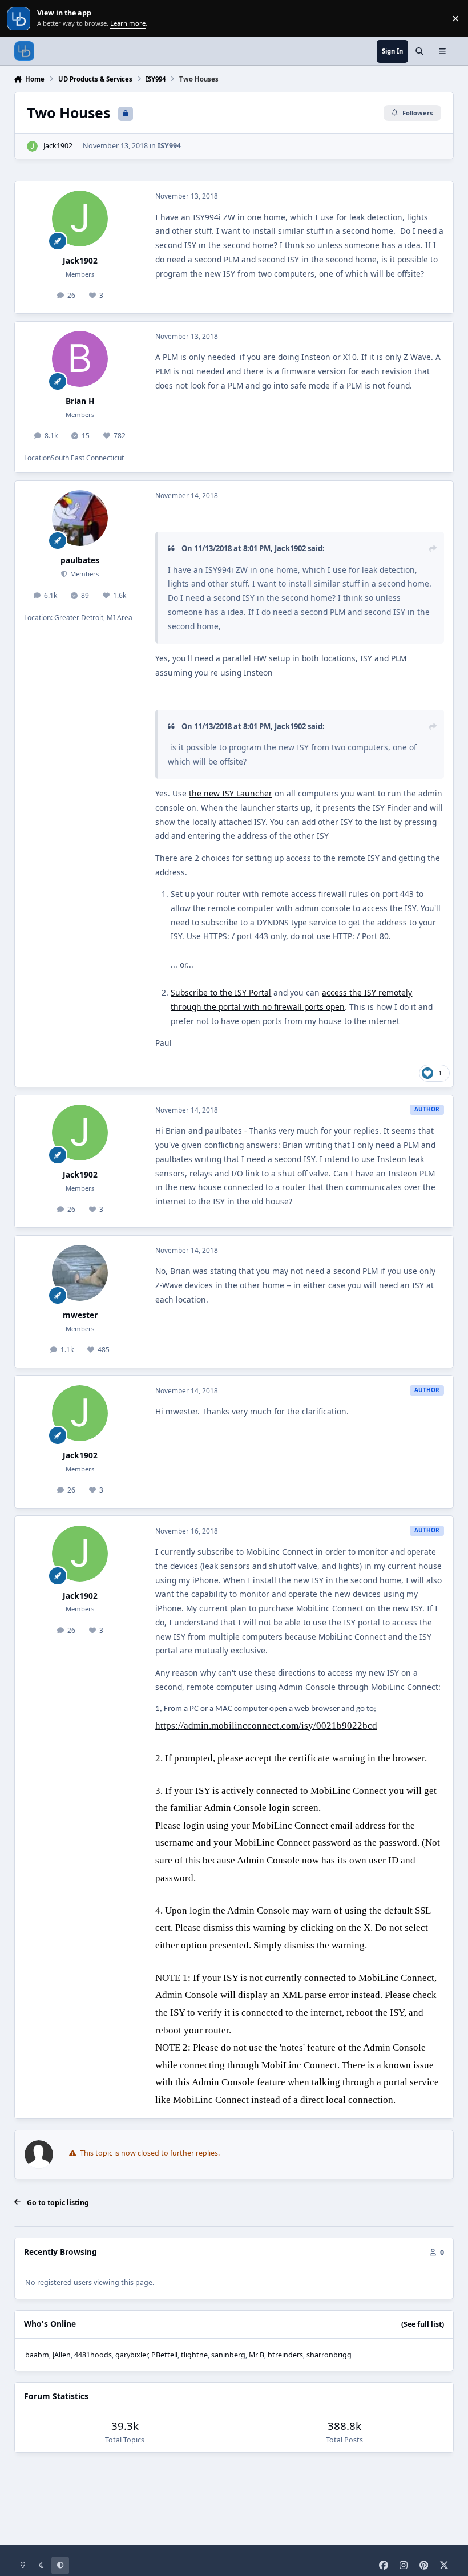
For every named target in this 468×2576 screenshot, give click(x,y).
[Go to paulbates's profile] (80, 518)
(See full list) (423, 2324)
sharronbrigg (329, 2355)
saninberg (228, 2355)
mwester (80, 1315)
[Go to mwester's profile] (80, 1273)
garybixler (132, 2355)
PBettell (164, 2355)
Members (84, 574)
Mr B (257, 2355)
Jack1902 (58, 146)
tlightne (194, 2355)
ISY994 (169, 146)
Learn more (20, 19)
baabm (37, 2355)
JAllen (62, 2355)
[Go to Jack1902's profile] (32, 146)
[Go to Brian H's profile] (80, 359)
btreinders (285, 2355)
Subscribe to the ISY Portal (221, 992)
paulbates (80, 560)
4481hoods (93, 2355)
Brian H (80, 401)
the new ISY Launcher (231, 793)
